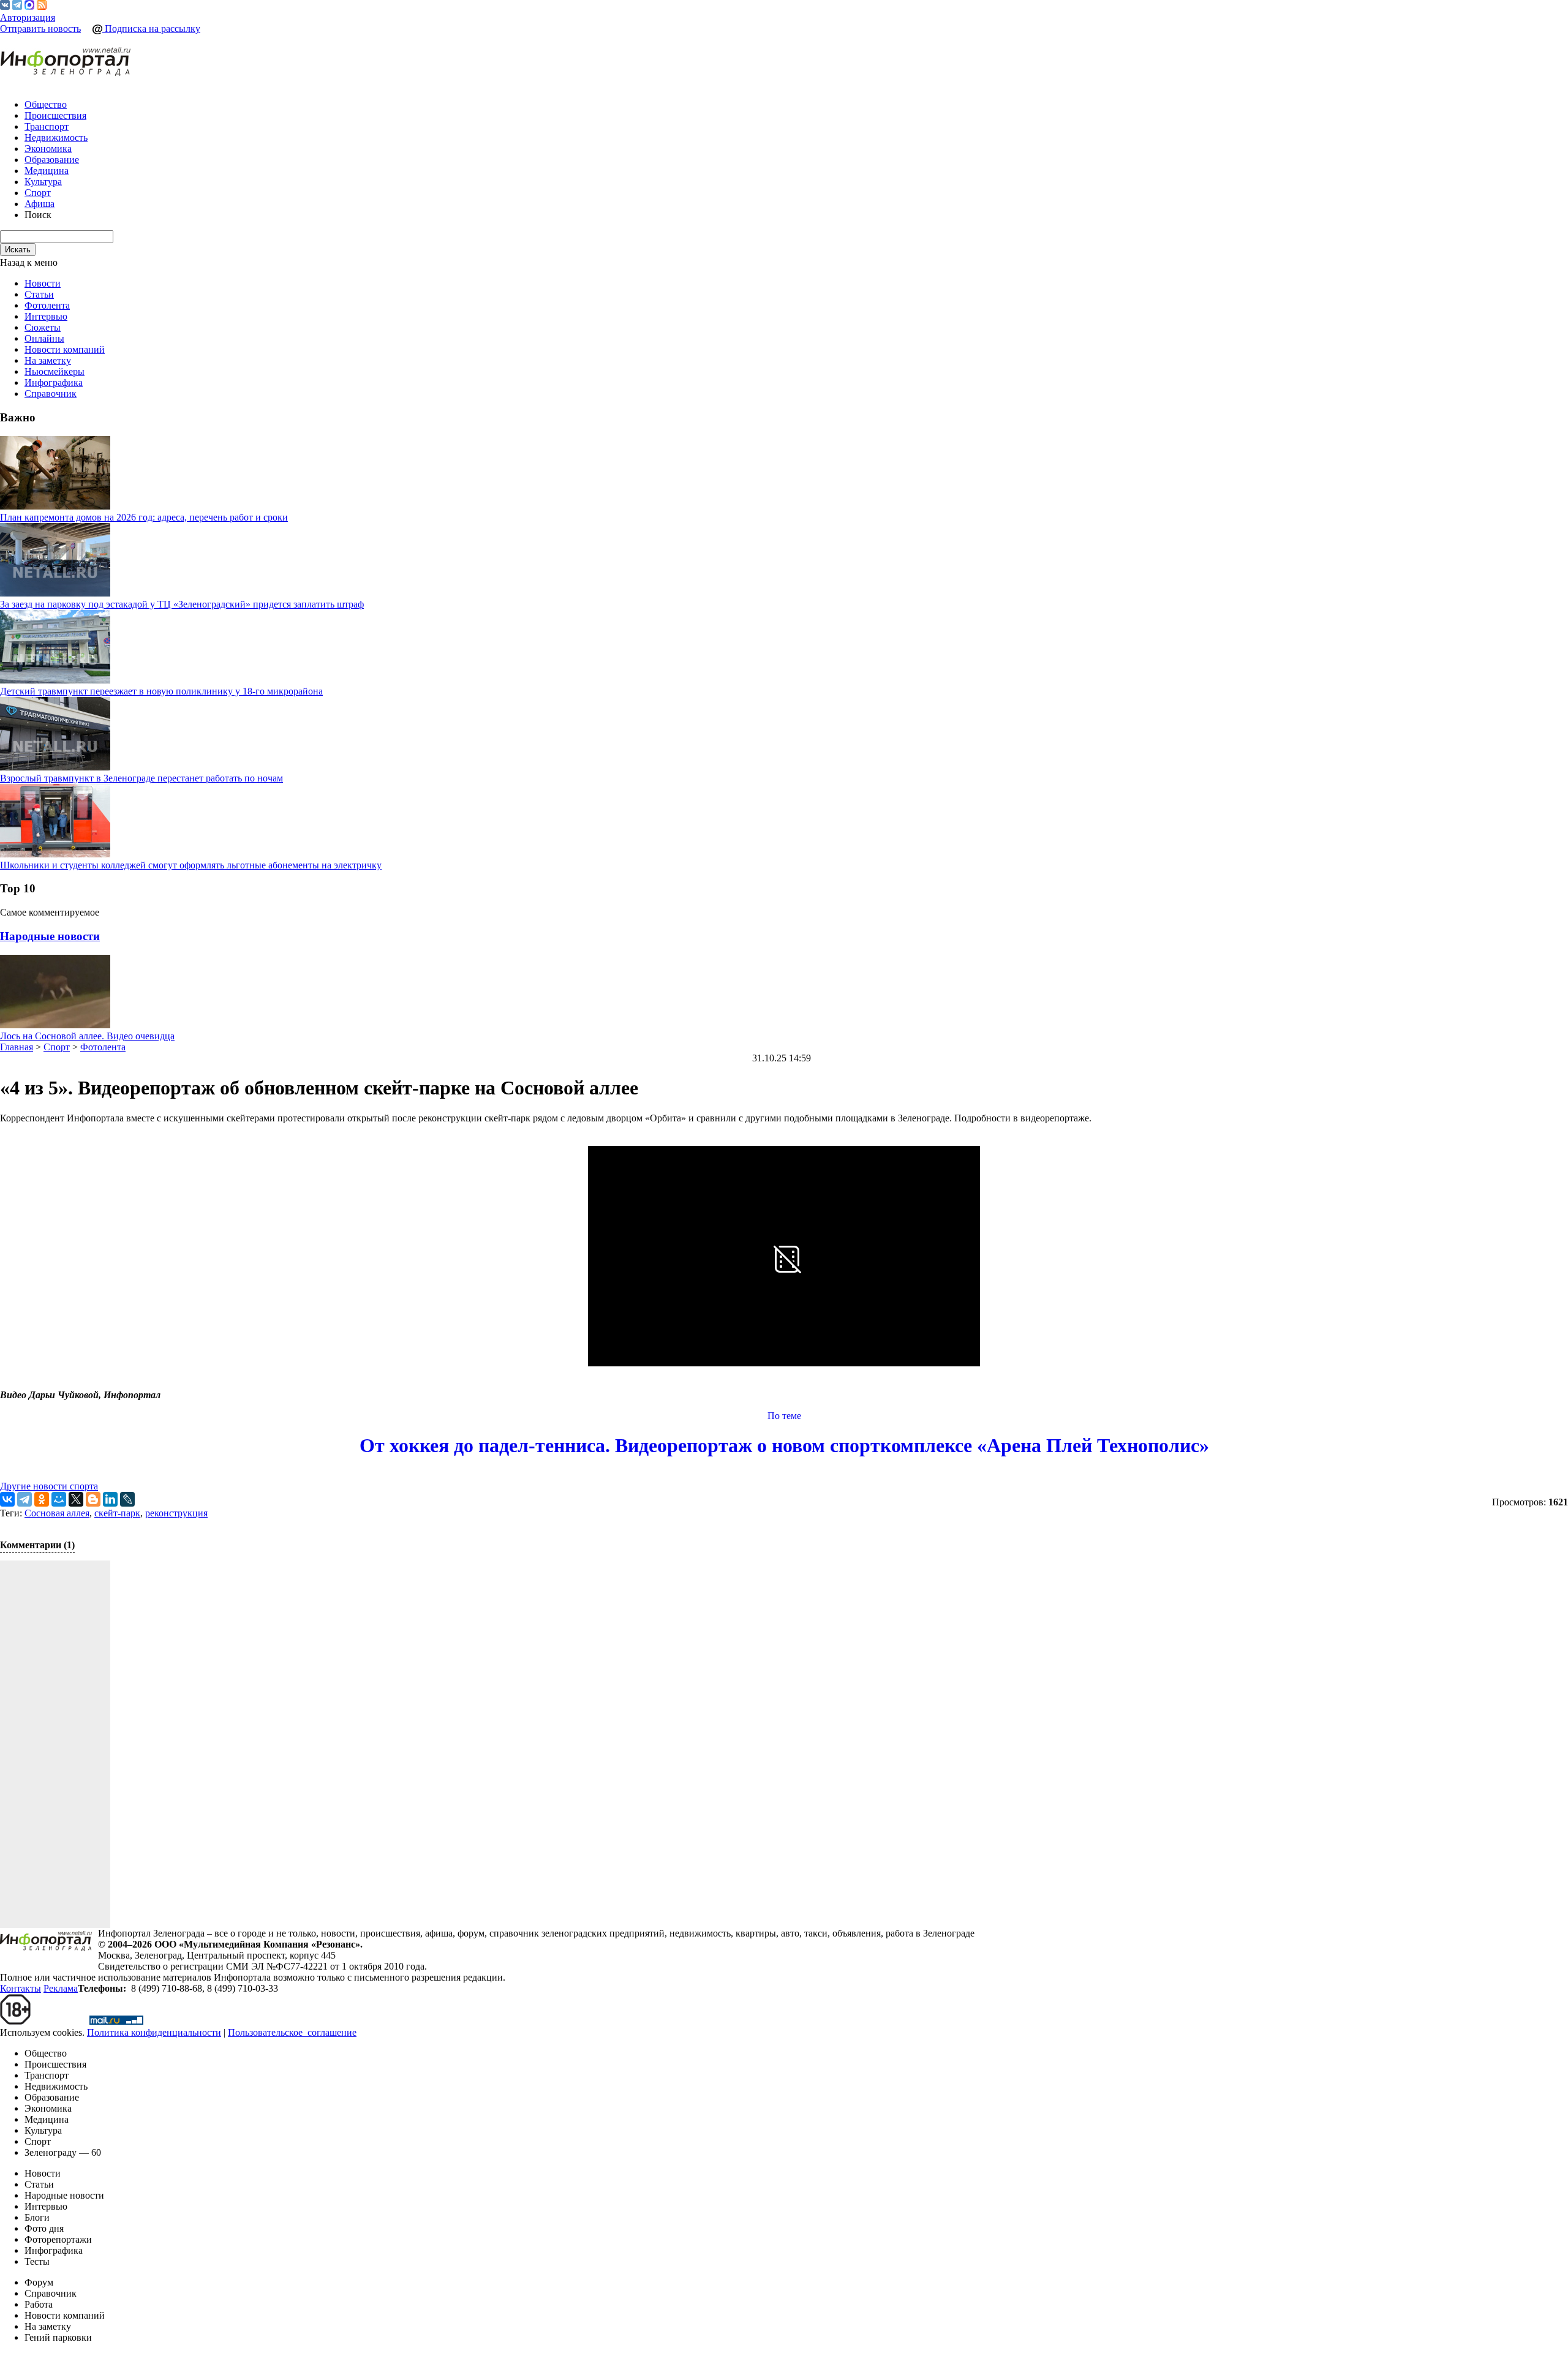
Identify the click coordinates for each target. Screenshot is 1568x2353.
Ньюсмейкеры (55, 371)
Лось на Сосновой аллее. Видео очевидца (87, 1036)
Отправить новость (40, 28)
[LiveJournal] (127, 1499)
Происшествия (55, 115)
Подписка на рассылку (151, 28)
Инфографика (54, 382)
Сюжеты (43, 327)
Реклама (61, 1988)
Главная (17, 1047)
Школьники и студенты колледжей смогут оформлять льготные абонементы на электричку (191, 865)
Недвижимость (56, 137)
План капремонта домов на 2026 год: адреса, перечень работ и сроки (144, 517)
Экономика (48, 149)
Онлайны (44, 338)
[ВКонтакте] (5, 6)
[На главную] (66, 62)
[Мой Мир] (59, 1499)
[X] (76, 1499)
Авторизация (28, 17)
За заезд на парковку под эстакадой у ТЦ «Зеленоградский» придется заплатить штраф (182, 604)
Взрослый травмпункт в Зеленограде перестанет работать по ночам (141, 778)
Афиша (40, 204)
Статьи (39, 294)
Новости (43, 283)
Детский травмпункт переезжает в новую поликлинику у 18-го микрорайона (161, 691)
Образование (52, 160)
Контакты (21, 1988)
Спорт (38, 193)
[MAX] (29, 6)
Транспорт (47, 126)
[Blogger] (93, 1499)
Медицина (47, 171)
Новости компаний (65, 349)
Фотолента (47, 305)
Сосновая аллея (57, 1513)
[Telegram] (17, 6)
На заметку (48, 360)
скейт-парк (117, 1513)
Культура (43, 182)
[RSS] (42, 6)
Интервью (46, 316)
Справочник (51, 393)
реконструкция (176, 1513)
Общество (46, 104)
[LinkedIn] (110, 1499)
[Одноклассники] (42, 1499)
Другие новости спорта (49, 1486)
